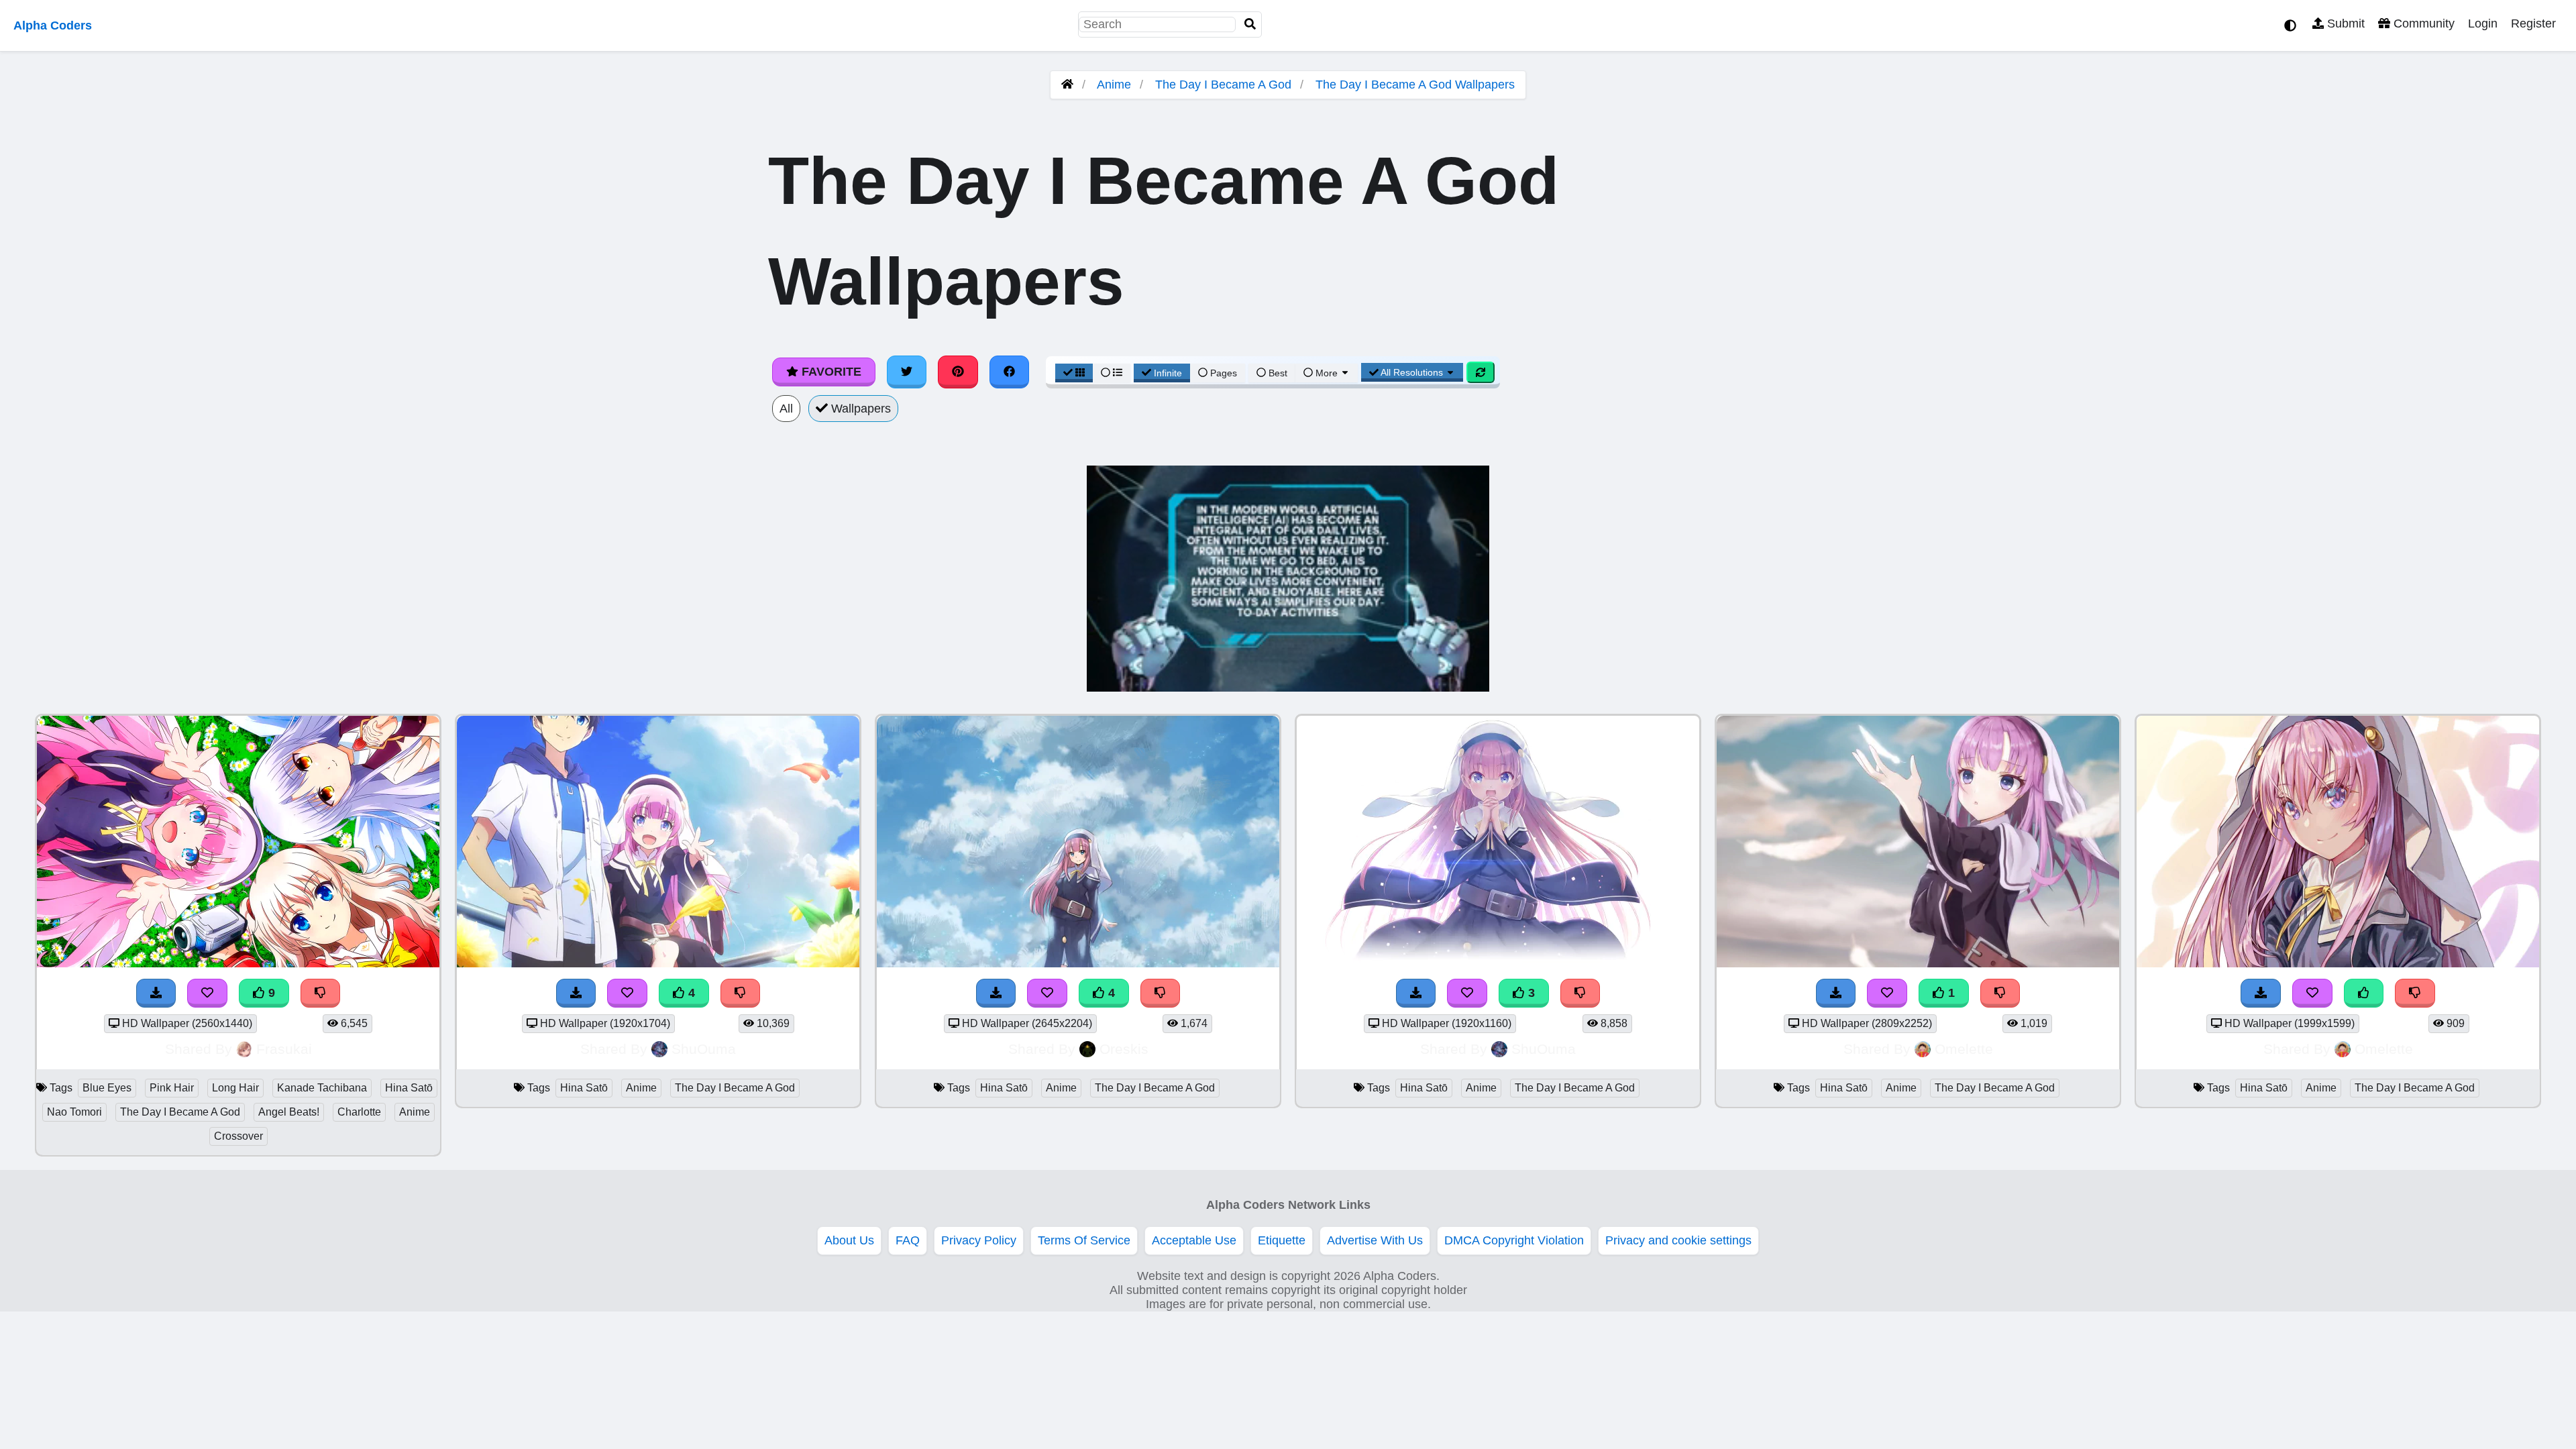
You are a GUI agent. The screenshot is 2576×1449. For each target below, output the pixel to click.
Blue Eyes (107, 1088)
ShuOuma (704, 1049)
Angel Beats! (289, 1112)
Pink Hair (172, 1088)
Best (1277, 373)
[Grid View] (1074, 373)
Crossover (238, 1136)
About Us (849, 1240)
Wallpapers (859, 409)
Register (2533, 23)
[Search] (1250, 24)
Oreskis (1124, 1049)
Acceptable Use (1194, 1240)
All (786, 409)
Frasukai (284, 1049)
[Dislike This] (2000, 993)
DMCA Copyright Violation (1514, 1240)
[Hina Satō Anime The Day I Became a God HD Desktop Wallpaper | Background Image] (1918, 963)
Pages (1224, 373)
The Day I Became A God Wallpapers (1415, 85)
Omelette (1964, 1049)
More (1327, 373)
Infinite (1168, 373)
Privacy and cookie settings (1678, 1240)
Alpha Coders (53, 25)
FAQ (908, 1240)
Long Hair (235, 1088)
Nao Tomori (74, 1112)
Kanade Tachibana (322, 1088)
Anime (1114, 85)
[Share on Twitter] (907, 372)
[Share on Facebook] (1010, 372)
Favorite (830, 372)
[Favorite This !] (1887, 993)
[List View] (1112, 373)
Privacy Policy (979, 1240)
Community (2422, 23)
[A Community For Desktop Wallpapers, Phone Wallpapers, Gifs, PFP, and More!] (1067, 85)
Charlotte (359, 1112)
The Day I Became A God (1223, 85)
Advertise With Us (1375, 1240)
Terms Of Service (1084, 1240)
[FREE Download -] (1836, 993)
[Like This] (2364, 993)
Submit (2344, 23)
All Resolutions (1412, 372)
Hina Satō (409, 1088)
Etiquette (1282, 1240)
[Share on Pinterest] (958, 372)
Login (2483, 23)
